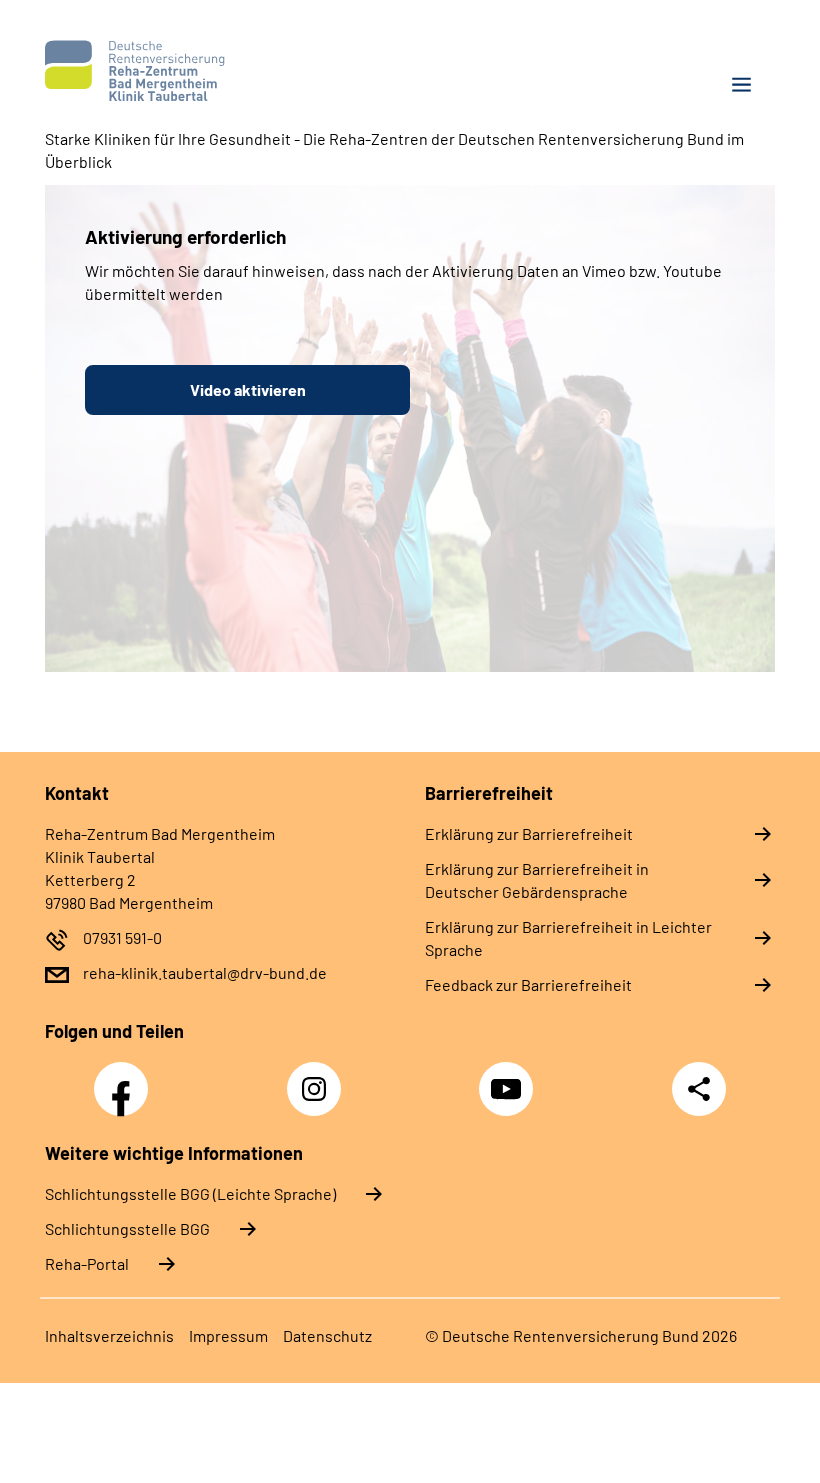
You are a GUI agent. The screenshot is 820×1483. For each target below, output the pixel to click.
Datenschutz (327, 1335)
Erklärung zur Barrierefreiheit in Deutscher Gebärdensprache (537, 880)
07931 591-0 (122, 937)
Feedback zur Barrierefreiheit (528, 984)
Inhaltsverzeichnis (109, 1335)
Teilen (699, 1089)
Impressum (228, 1335)
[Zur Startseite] (220, 71)
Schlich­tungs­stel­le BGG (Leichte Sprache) (190, 1193)
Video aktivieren (248, 389)
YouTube (509, 1078)
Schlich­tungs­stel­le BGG (127, 1228)
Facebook (126, 1078)
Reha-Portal (87, 1263)
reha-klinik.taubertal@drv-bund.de (205, 972)
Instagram (319, 1078)
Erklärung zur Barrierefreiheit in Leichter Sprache (568, 938)
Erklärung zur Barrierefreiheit (529, 833)
